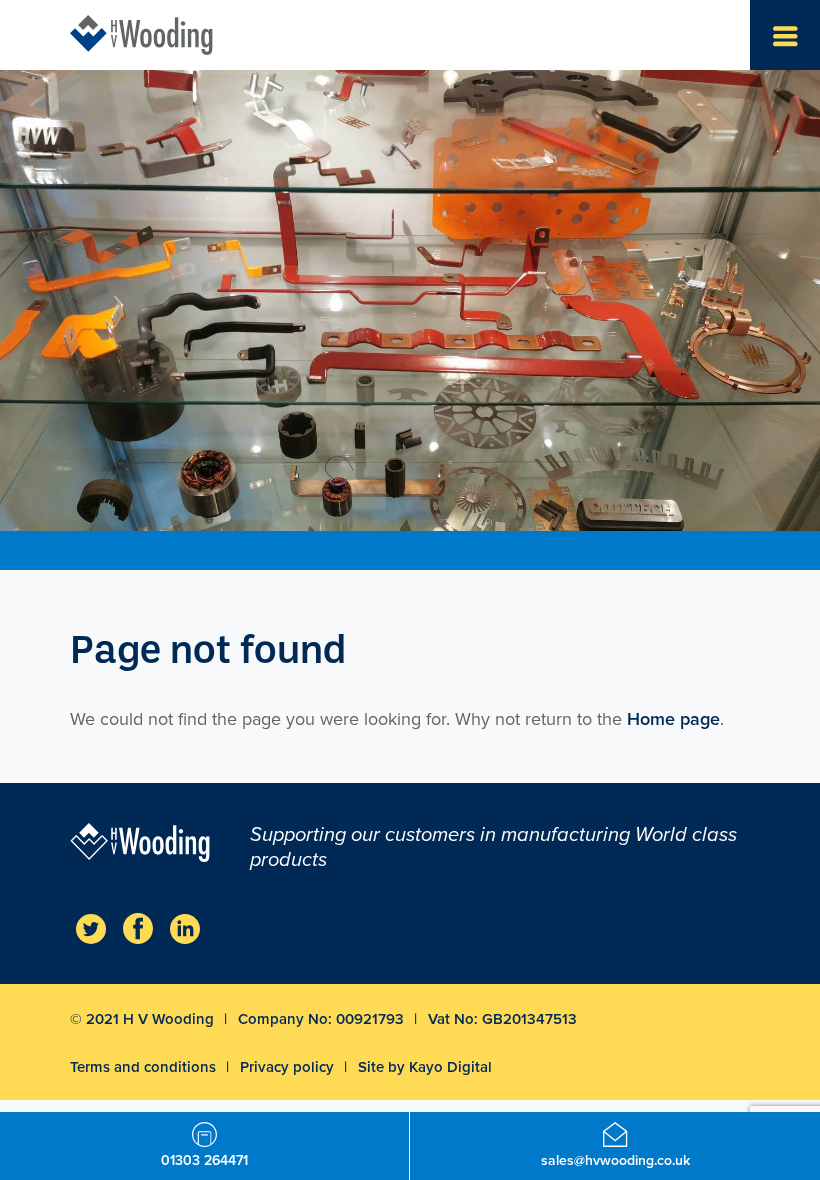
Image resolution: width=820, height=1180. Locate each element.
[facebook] (138, 928)
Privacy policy (289, 1067)
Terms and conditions (145, 1067)
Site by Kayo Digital (425, 1067)
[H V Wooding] (141, 35)
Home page (673, 719)
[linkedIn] (185, 928)
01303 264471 (204, 1160)
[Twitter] (91, 928)
